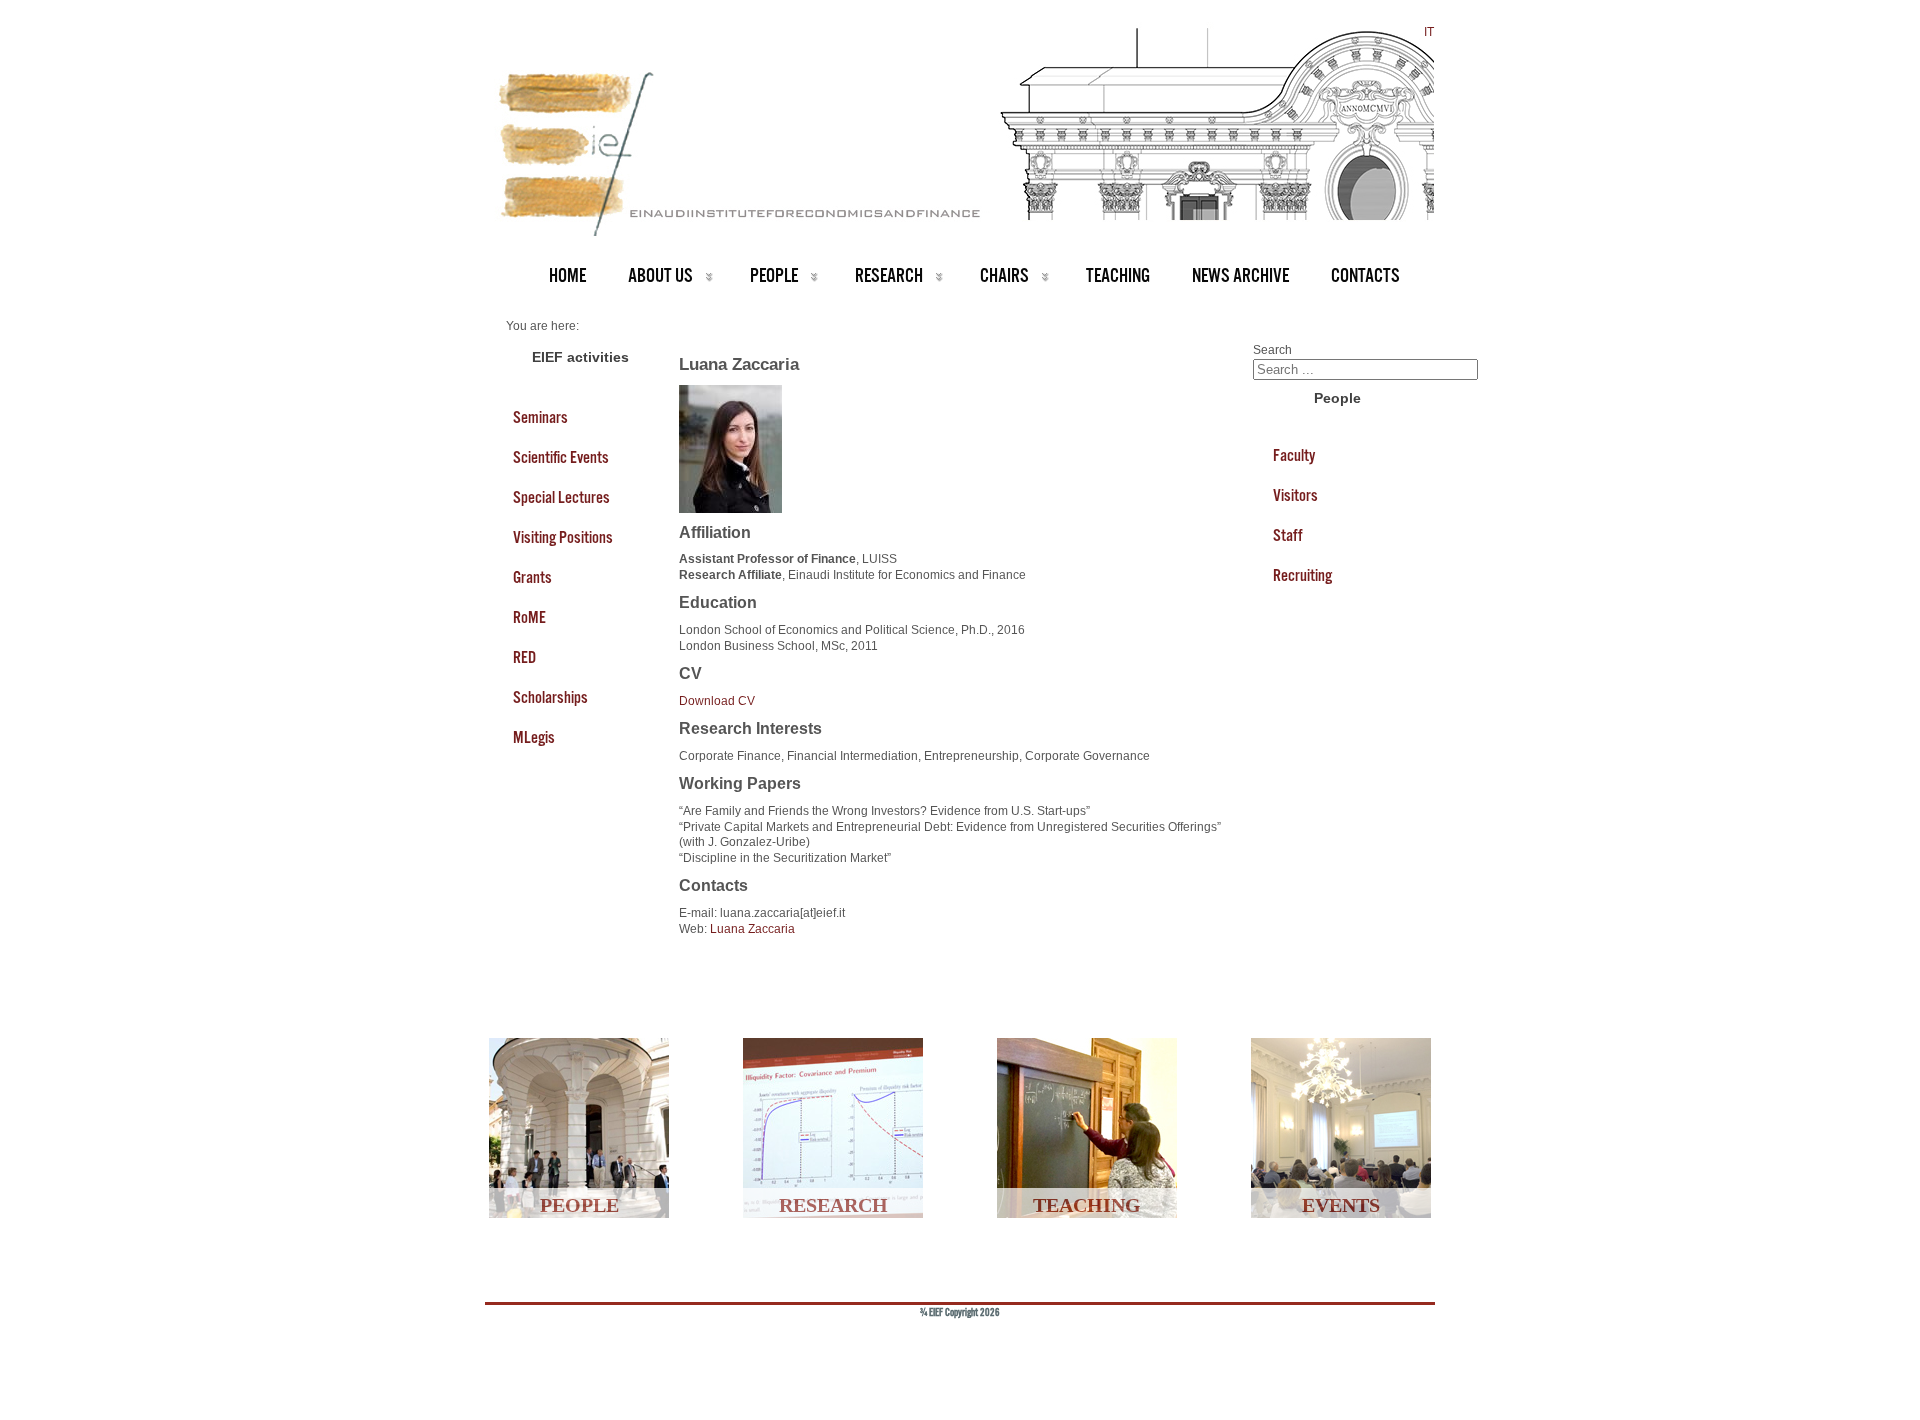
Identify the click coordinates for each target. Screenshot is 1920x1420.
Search (1272, 350)
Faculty (1294, 455)
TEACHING (1118, 275)
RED (524, 657)
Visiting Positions (563, 537)
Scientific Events (561, 457)
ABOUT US (660, 275)
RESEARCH (889, 275)
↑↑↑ (1387, 1345)
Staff (1287, 535)
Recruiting (1302, 575)
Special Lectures (561, 497)
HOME (567, 275)
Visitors (1295, 495)
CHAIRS (1004, 275)
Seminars (540, 417)
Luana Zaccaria (752, 929)
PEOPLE (774, 275)
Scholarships (550, 697)
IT (1429, 32)
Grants (532, 577)
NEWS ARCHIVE (1240, 275)
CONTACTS (1365, 275)
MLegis (534, 737)
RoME (529, 617)
